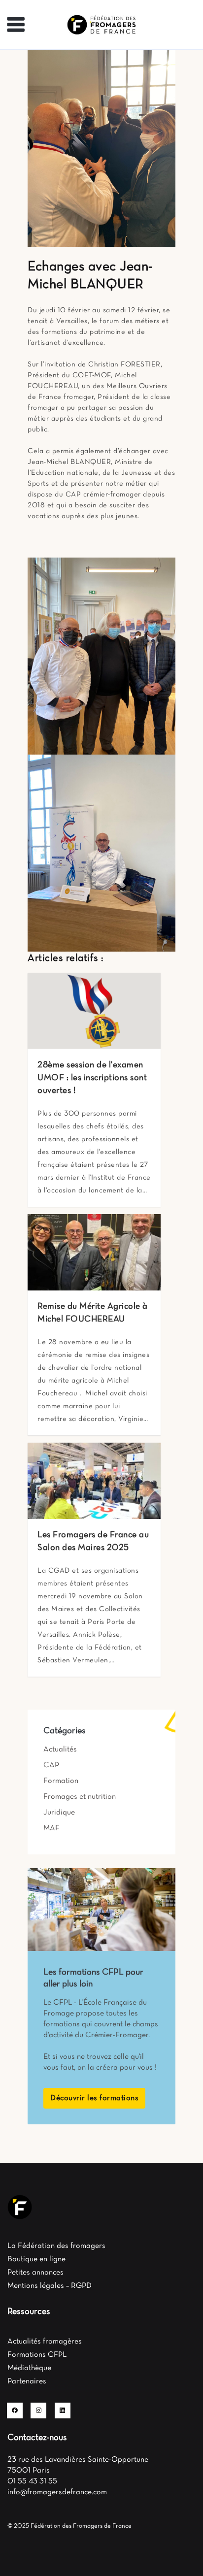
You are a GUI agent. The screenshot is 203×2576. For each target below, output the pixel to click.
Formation (61, 1781)
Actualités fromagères (45, 2342)
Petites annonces (35, 2273)
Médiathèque (29, 2368)
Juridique (59, 1813)
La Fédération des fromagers (56, 2246)
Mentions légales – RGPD (50, 2286)
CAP (51, 1765)
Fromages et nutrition (80, 1797)
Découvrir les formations (94, 2098)
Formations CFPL (37, 2355)
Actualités (60, 1750)
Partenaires (27, 2381)
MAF (51, 1828)
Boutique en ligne (36, 2259)
